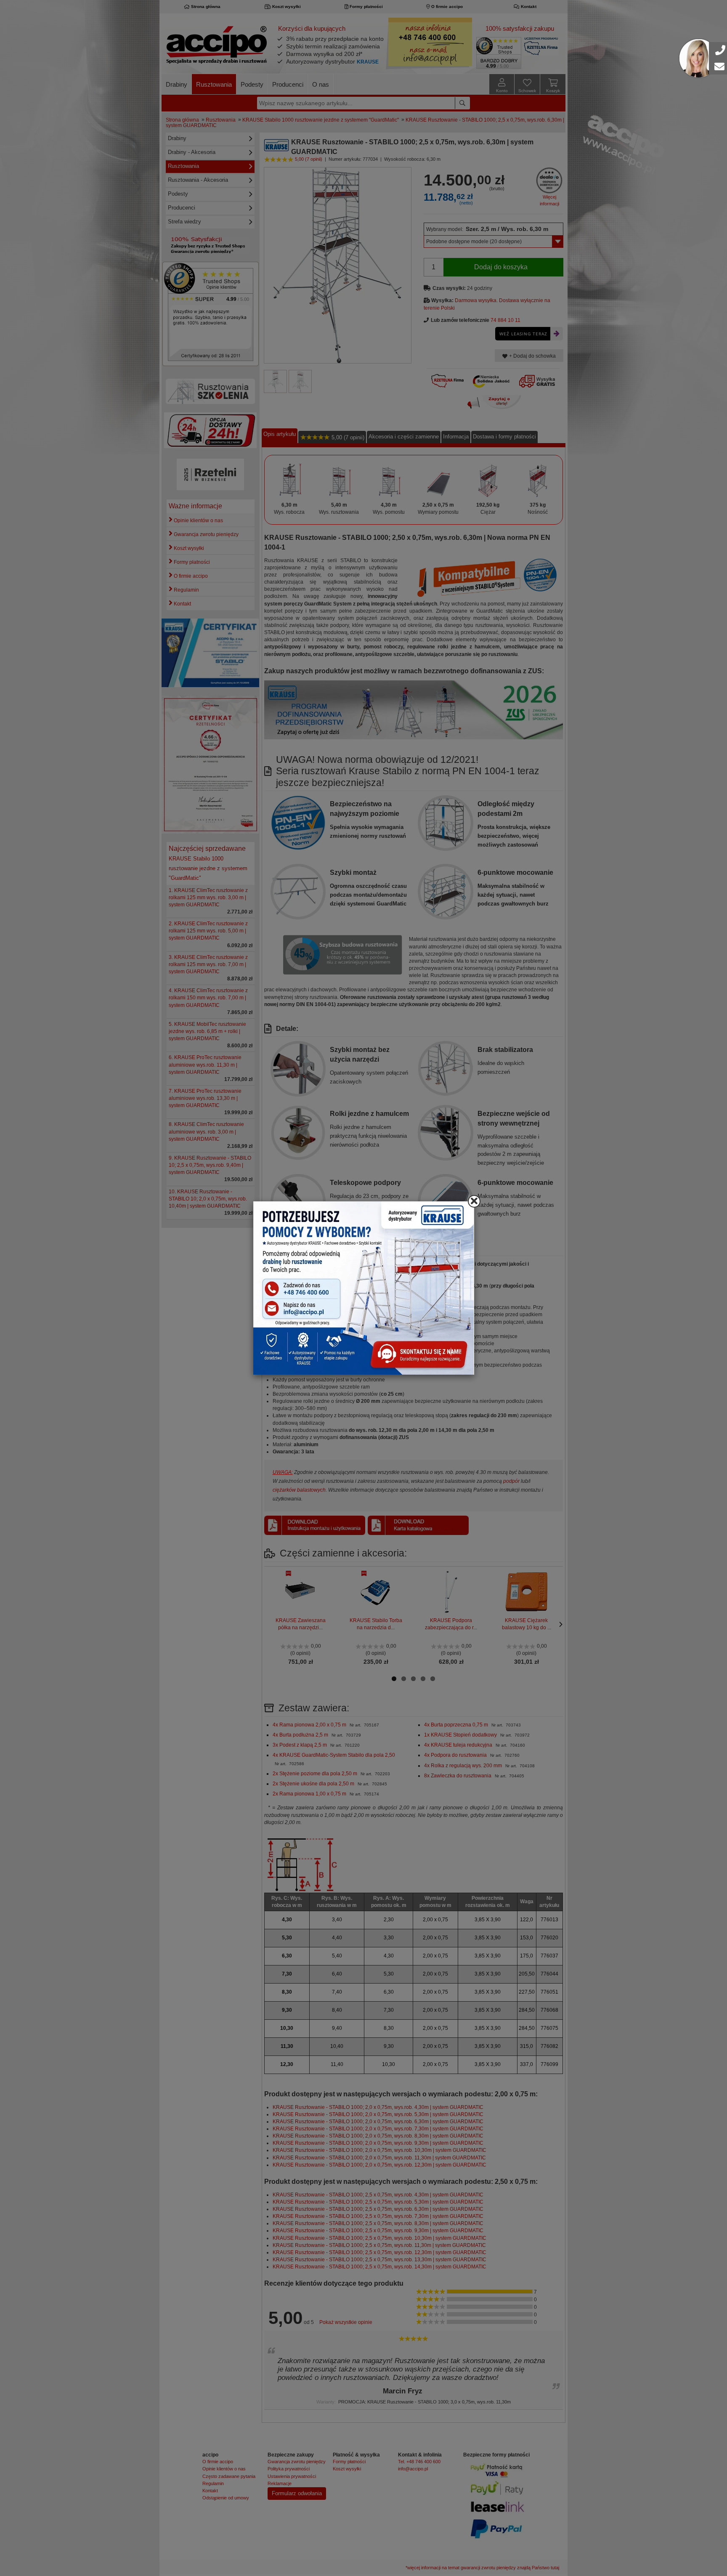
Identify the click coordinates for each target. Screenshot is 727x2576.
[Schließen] (474, 1201)
